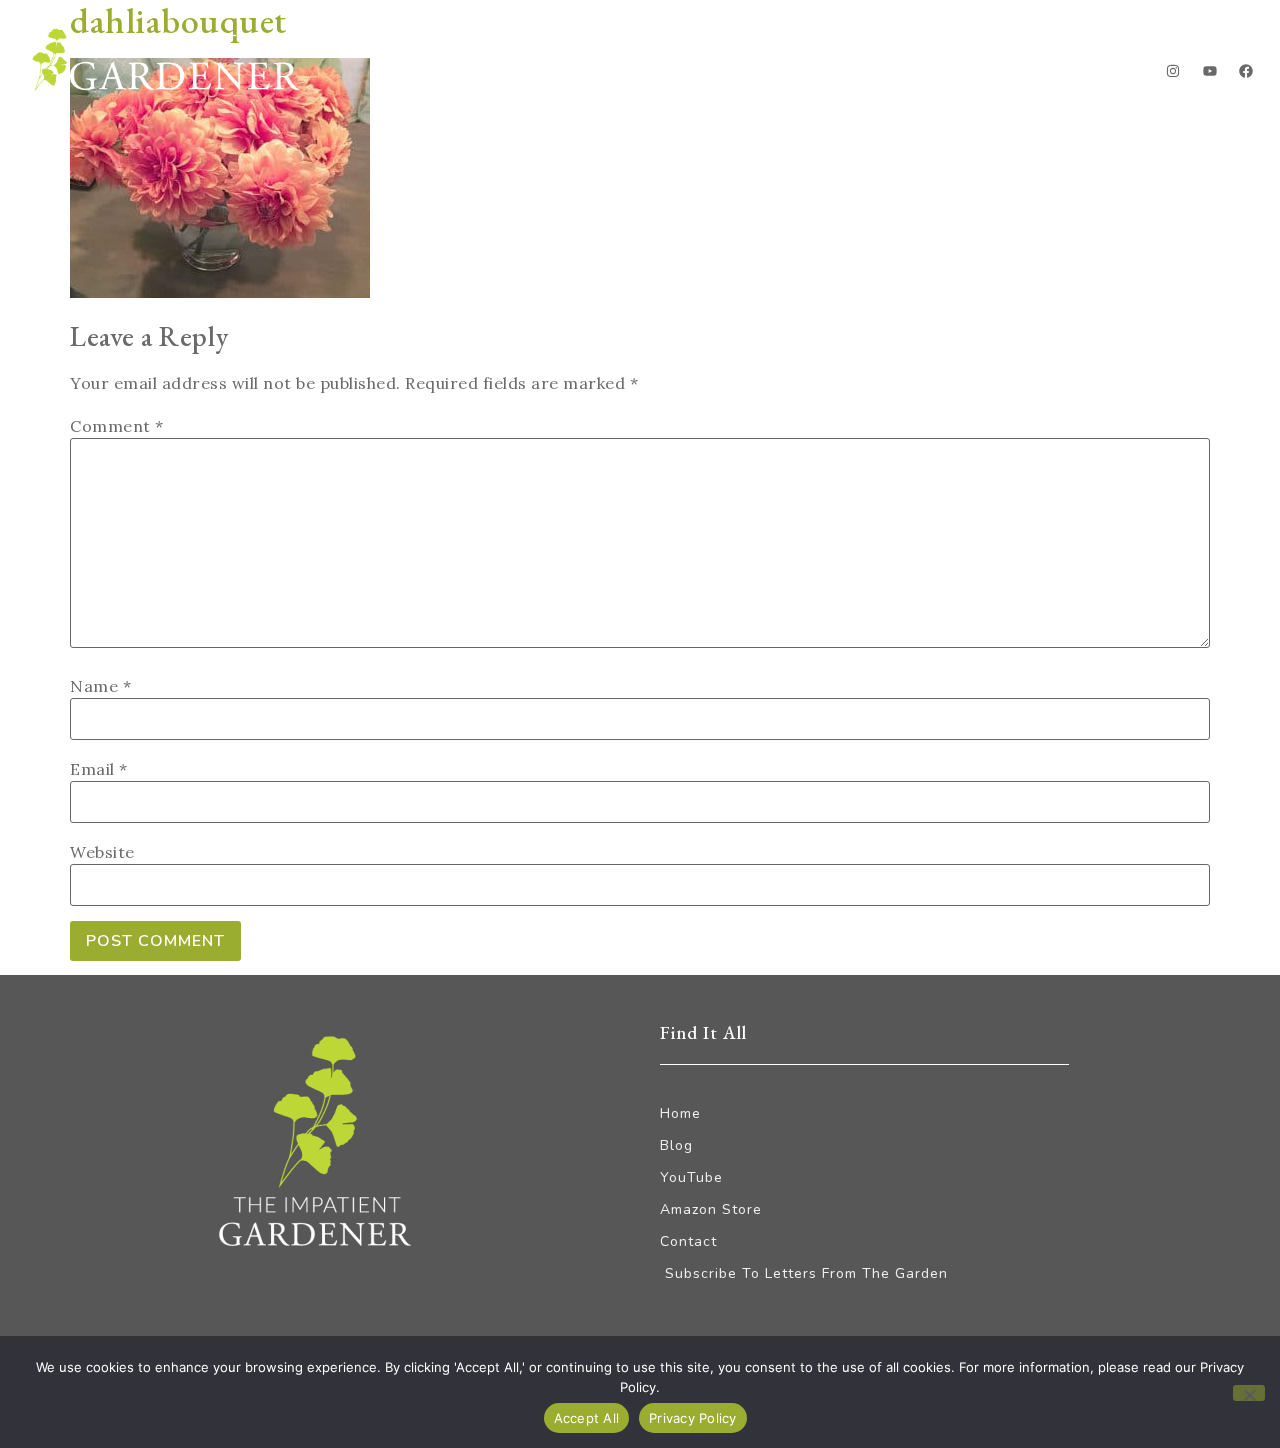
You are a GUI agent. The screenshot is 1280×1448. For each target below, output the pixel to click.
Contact (1080, 75)
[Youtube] (1210, 71)
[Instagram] (1173, 71)
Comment (117, 426)
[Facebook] (1246, 71)
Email (99, 769)
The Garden (841, 75)
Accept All (587, 1418)
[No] (1249, 1393)
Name (100, 686)
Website (102, 852)
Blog (725, 75)
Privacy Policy (693, 1418)
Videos (969, 75)
